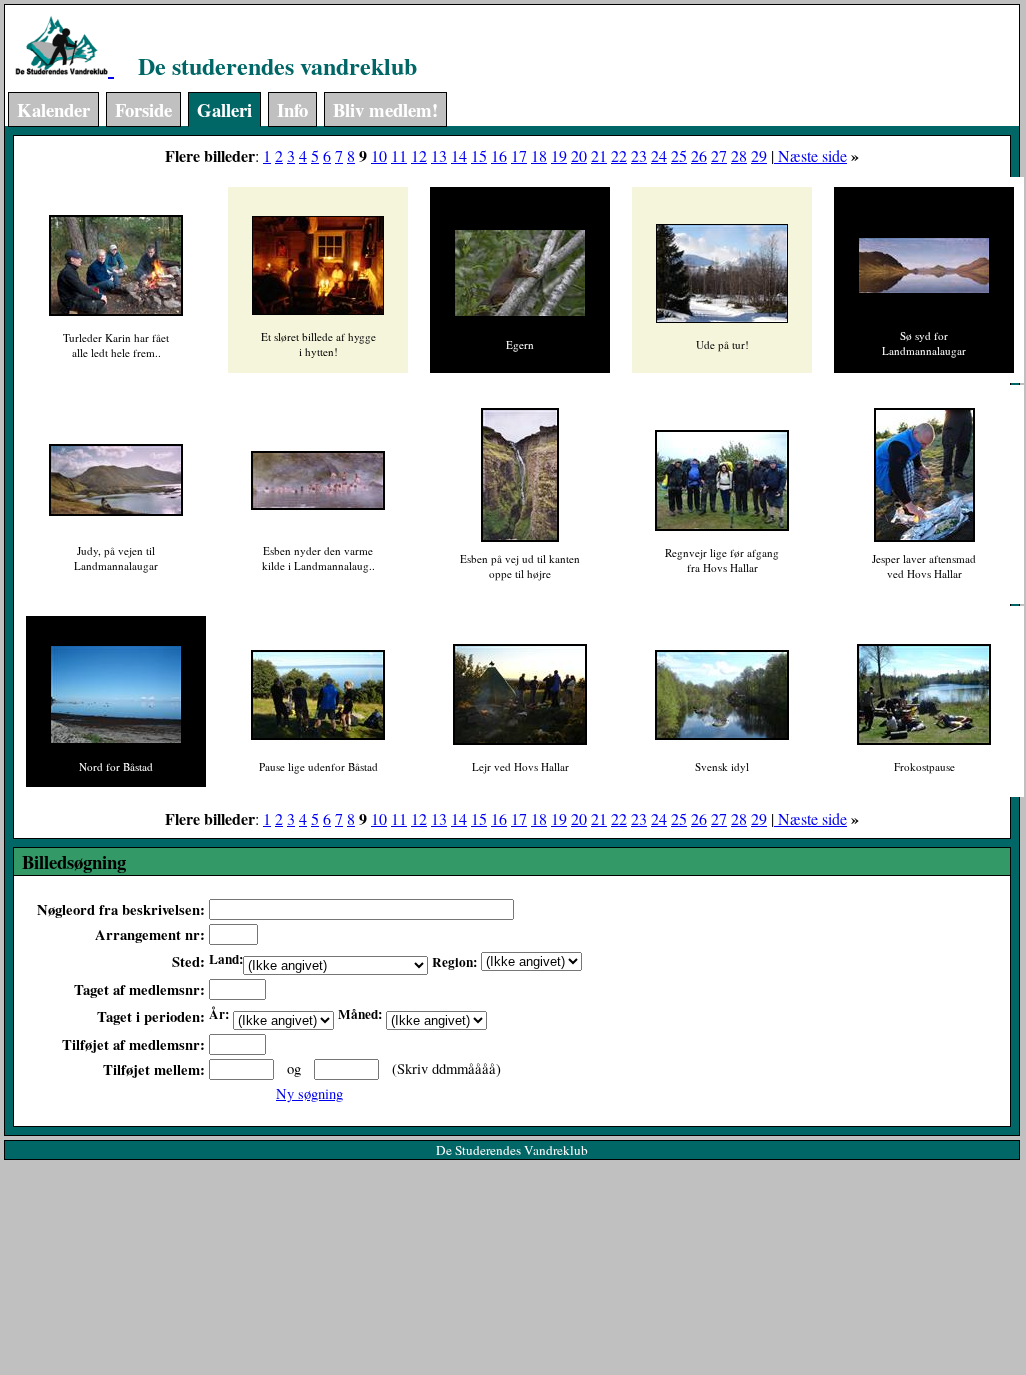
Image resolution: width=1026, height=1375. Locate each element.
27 (719, 155)
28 (739, 155)
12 (419, 155)
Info (292, 109)
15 (479, 155)
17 (519, 155)
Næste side (810, 155)
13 (439, 155)
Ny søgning (309, 1093)
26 (699, 155)
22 (619, 155)
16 (499, 155)
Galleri (224, 109)
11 (399, 155)
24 (659, 155)
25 (679, 155)
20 (579, 155)
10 (379, 155)
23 (639, 155)
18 (539, 155)
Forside (143, 109)
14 (459, 155)
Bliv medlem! (385, 109)
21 (599, 155)
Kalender (53, 109)
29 (759, 155)
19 (559, 155)
